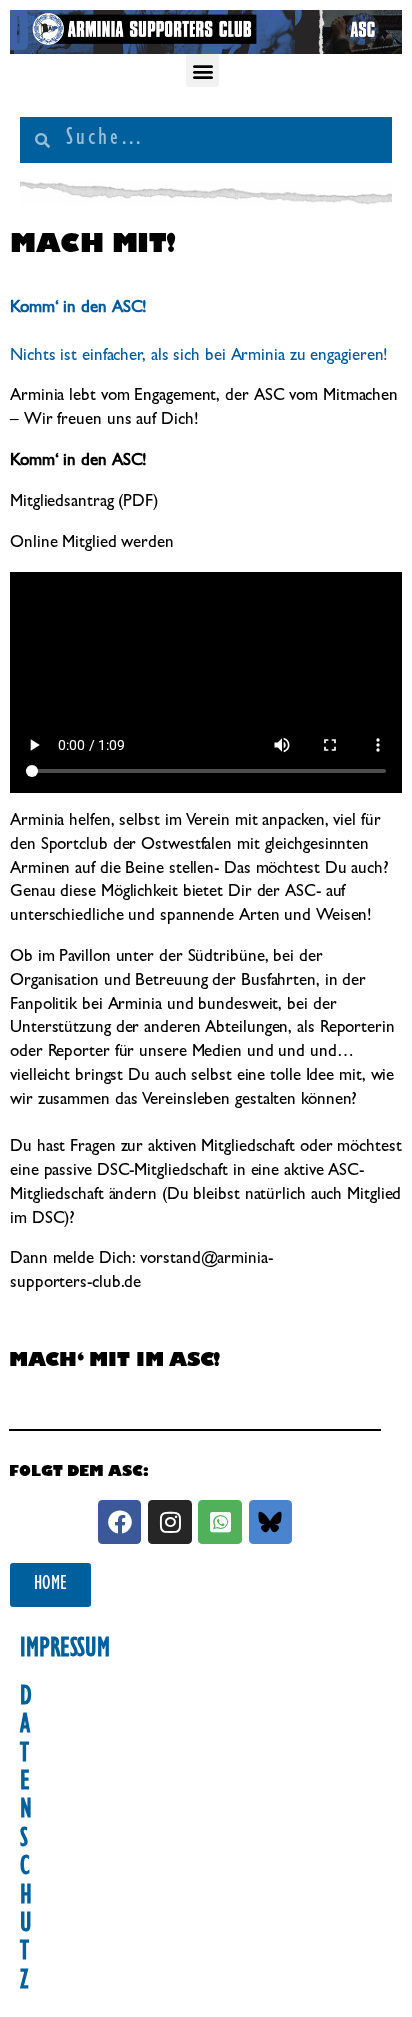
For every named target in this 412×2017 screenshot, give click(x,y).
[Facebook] (119, 1521)
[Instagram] (169, 1521)
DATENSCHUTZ (26, 1841)
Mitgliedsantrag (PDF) (84, 502)
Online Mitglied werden (92, 543)
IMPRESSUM (65, 1651)
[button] (202, 70)
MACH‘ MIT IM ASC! (114, 1362)
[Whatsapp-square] (219, 1521)
